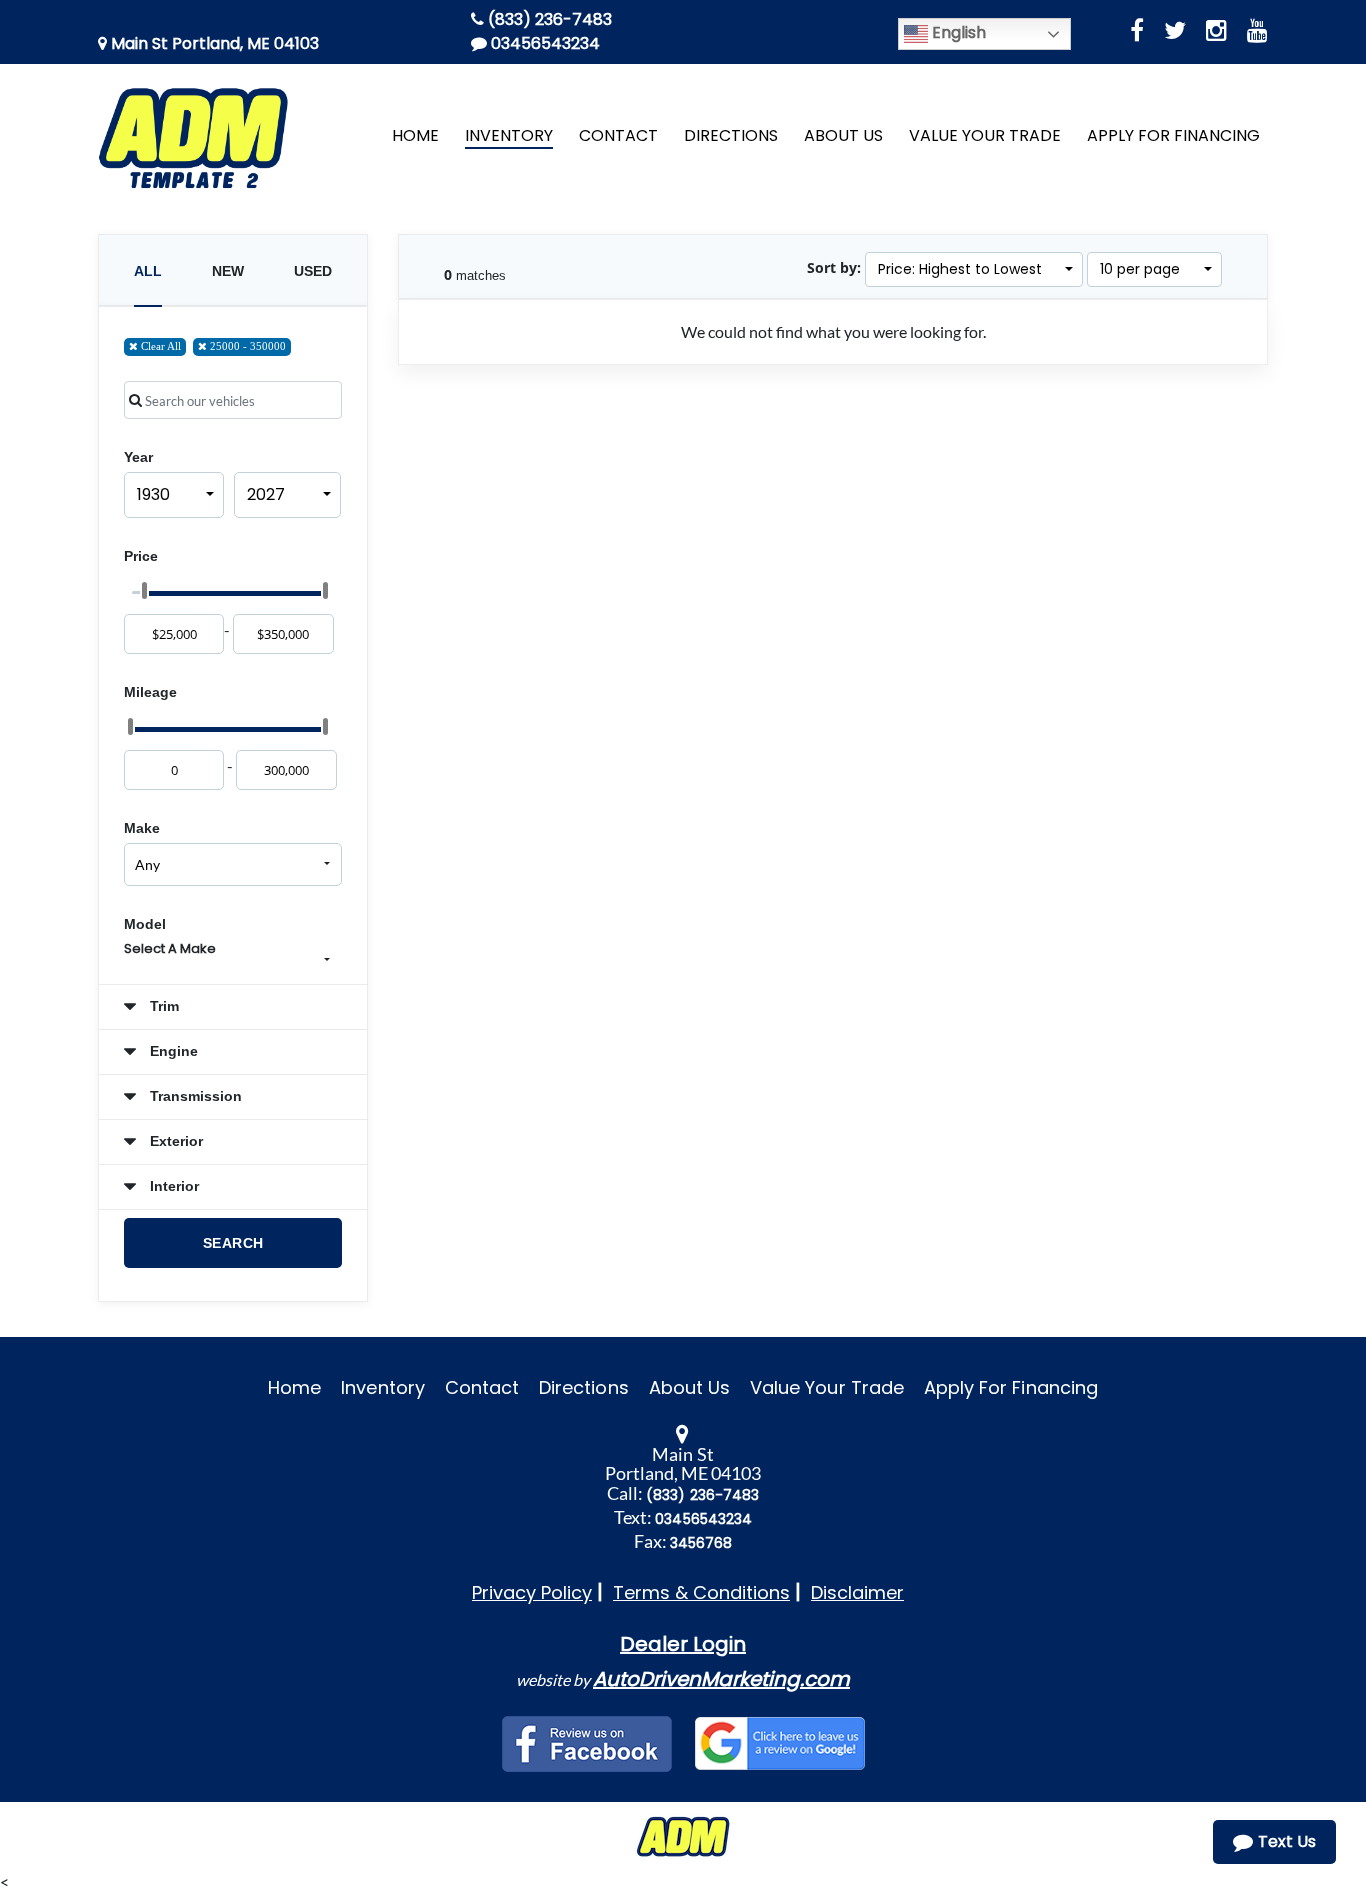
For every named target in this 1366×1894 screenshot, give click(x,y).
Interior (172, 1186)
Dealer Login (683, 1644)
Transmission (194, 1096)
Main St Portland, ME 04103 (213, 43)
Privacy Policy (532, 1592)
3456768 (701, 1543)
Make (142, 828)
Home (294, 1387)
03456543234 (543, 43)
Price (141, 556)
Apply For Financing (1011, 1387)
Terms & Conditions (701, 1592)
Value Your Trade (827, 1387)
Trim (162, 1006)
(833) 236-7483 (548, 19)
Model (145, 924)
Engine (172, 1051)
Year (138, 457)
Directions (584, 1387)
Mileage (150, 692)
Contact (482, 1387)
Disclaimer (857, 1592)
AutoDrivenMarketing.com (721, 1679)
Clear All (159, 346)
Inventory (382, 1387)
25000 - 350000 (246, 346)
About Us (689, 1387)
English (957, 32)
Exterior (174, 1141)
